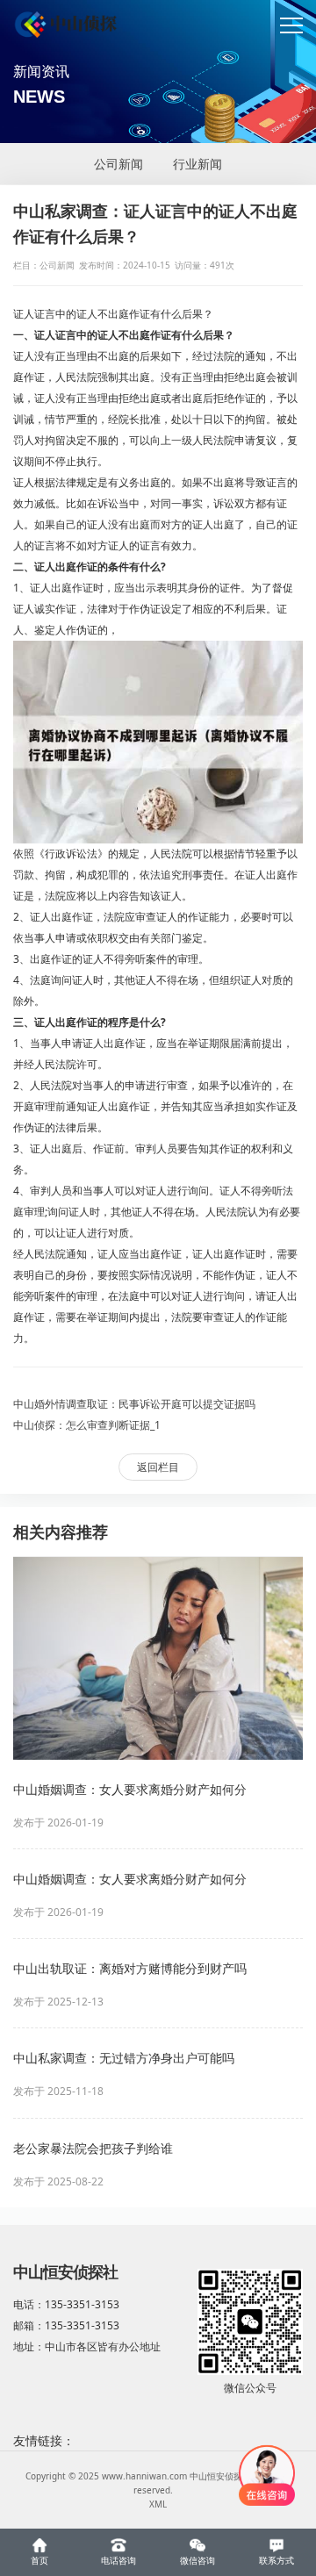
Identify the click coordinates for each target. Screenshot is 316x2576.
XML (158, 2504)
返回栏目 (158, 1467)
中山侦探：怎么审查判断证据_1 (87, 1425)
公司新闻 (118, 164)
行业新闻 (197, 164)
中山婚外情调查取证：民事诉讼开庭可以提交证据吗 (134, 1404)
